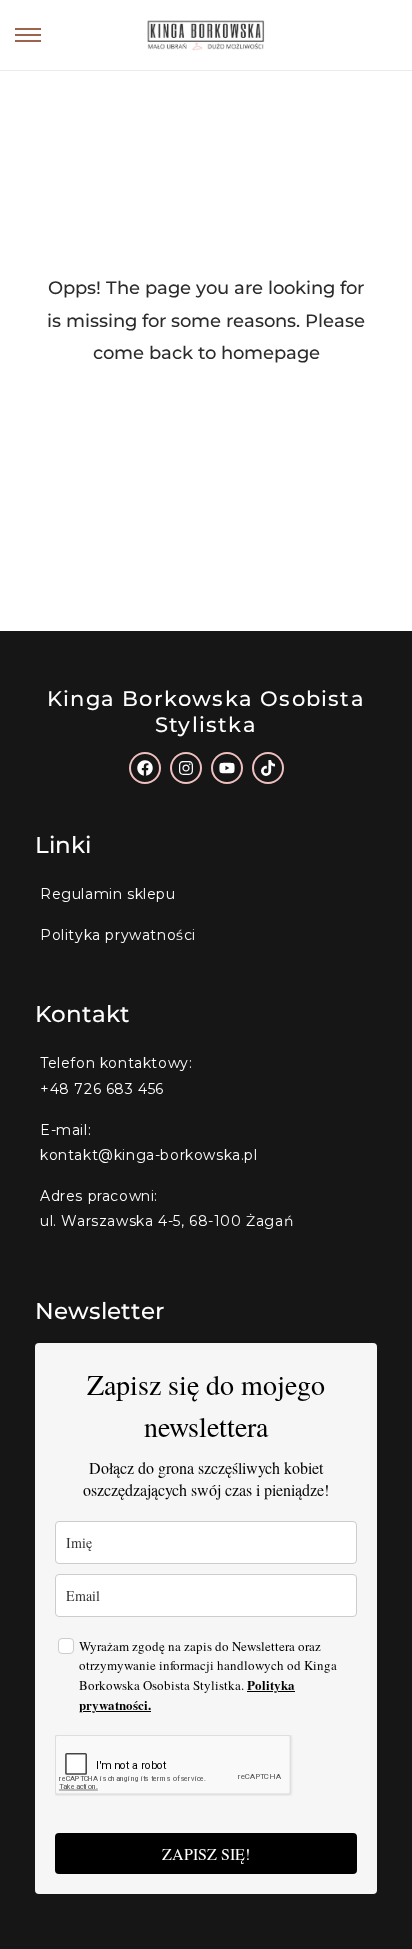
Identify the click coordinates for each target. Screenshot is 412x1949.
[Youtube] (227, 768)
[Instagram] (186, 768)
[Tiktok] (268, 768)
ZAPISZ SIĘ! (206, 1853)
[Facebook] (145, 768)
